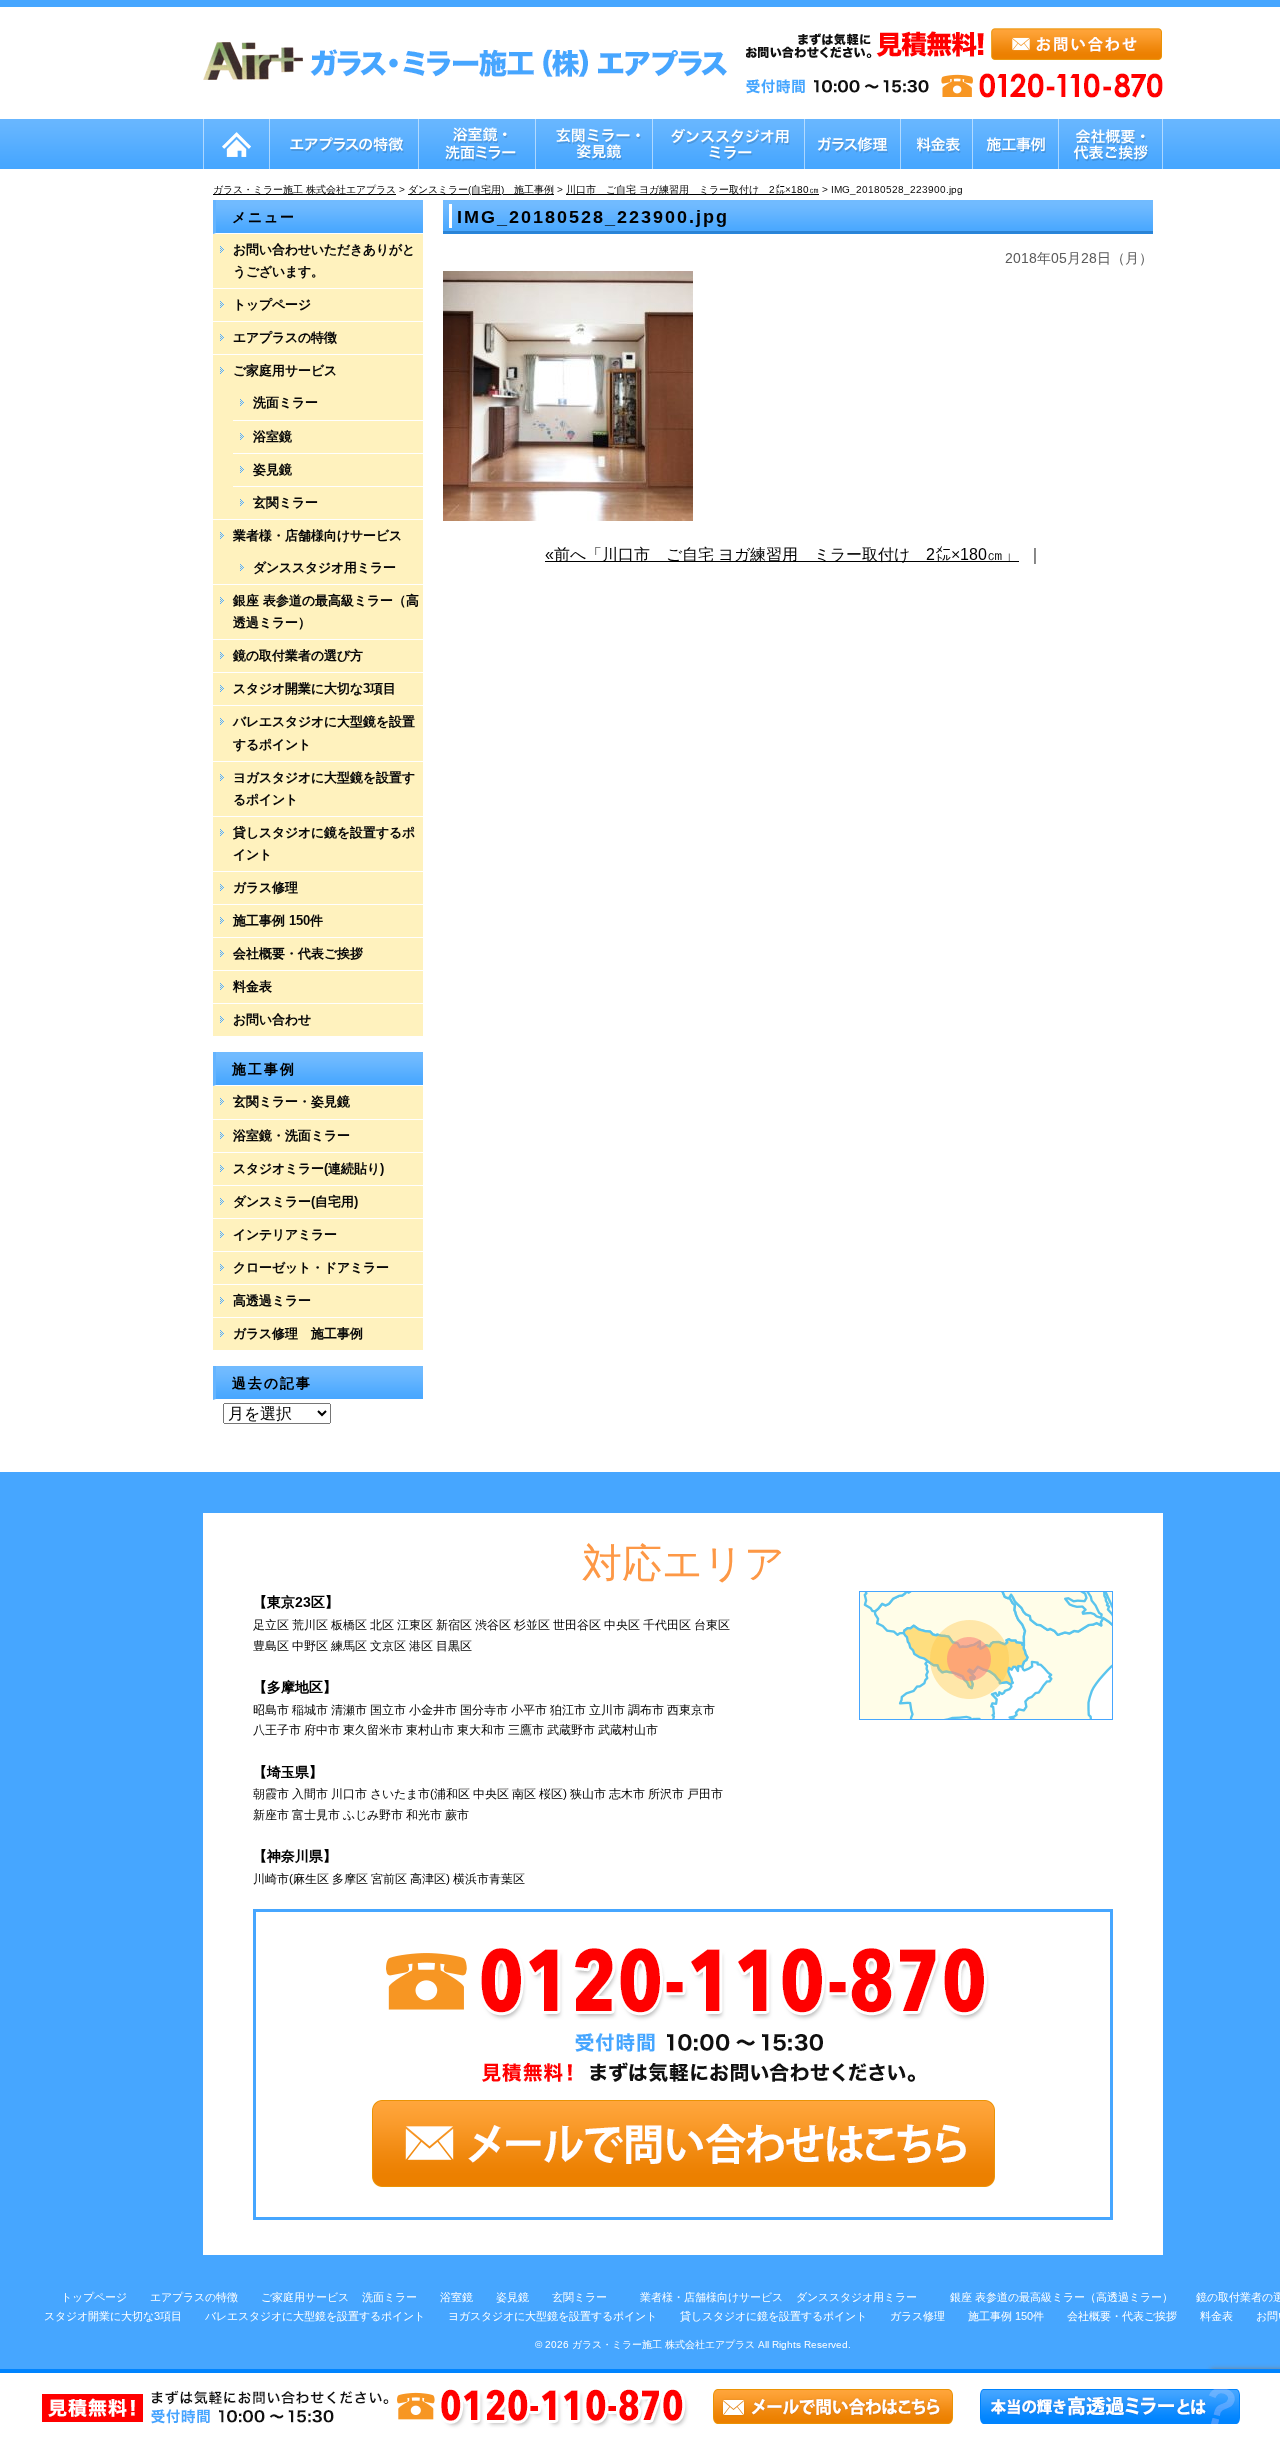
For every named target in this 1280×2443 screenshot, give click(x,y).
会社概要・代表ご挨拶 (298, 953)
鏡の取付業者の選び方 (298, 655)
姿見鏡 (272, 469)
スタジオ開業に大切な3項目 (314, 688)
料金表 (252, 986)
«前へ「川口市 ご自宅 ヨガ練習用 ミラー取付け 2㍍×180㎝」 (782, 554)
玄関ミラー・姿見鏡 (291, 1101)
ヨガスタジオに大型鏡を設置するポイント (324, 788)
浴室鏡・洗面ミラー (291, 1135)
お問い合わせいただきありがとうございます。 (324, 260)
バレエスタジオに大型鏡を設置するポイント (324, 732)
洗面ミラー (285, 402)
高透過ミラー (272, 1300)
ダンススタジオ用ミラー (324, 567)
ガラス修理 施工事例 (298, 1333)
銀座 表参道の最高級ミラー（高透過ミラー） (326, 611)
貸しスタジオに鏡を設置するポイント (324, 843)
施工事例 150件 (278, 920)
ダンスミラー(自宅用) (295, 1201)
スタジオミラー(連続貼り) (308, 1168)
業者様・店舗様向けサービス (317, 535)
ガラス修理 (265, 887)
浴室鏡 (272, 436)
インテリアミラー (285, 1234)
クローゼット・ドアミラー (311, 1267)
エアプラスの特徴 (285, 337)
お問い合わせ (272, 1019)
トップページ (272, 304)
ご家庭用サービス (285, 370)
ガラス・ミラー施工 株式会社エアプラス (663, 2344)
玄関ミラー (285, 502)
